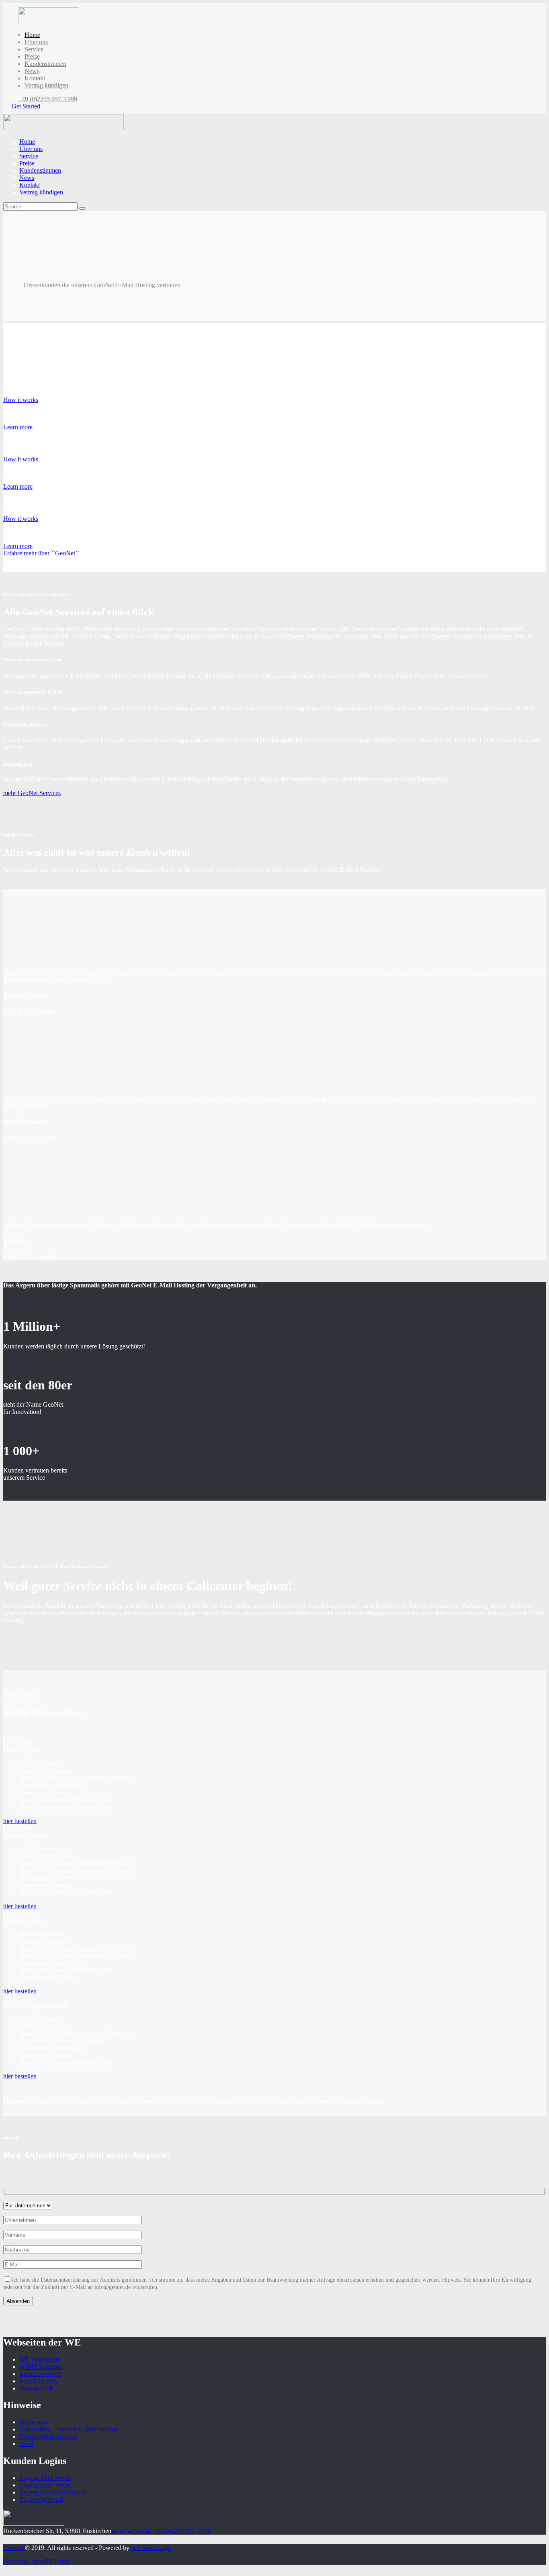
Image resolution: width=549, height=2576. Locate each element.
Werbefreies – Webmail (26, 443)
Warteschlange (17, 763)
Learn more (18, 427)
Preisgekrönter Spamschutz (30, 384)
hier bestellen (20, 2349)
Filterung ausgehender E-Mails (33, 692)
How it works (21, 400)
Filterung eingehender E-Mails (33, 660)
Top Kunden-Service (23, 503)
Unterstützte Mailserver (26, 724)
